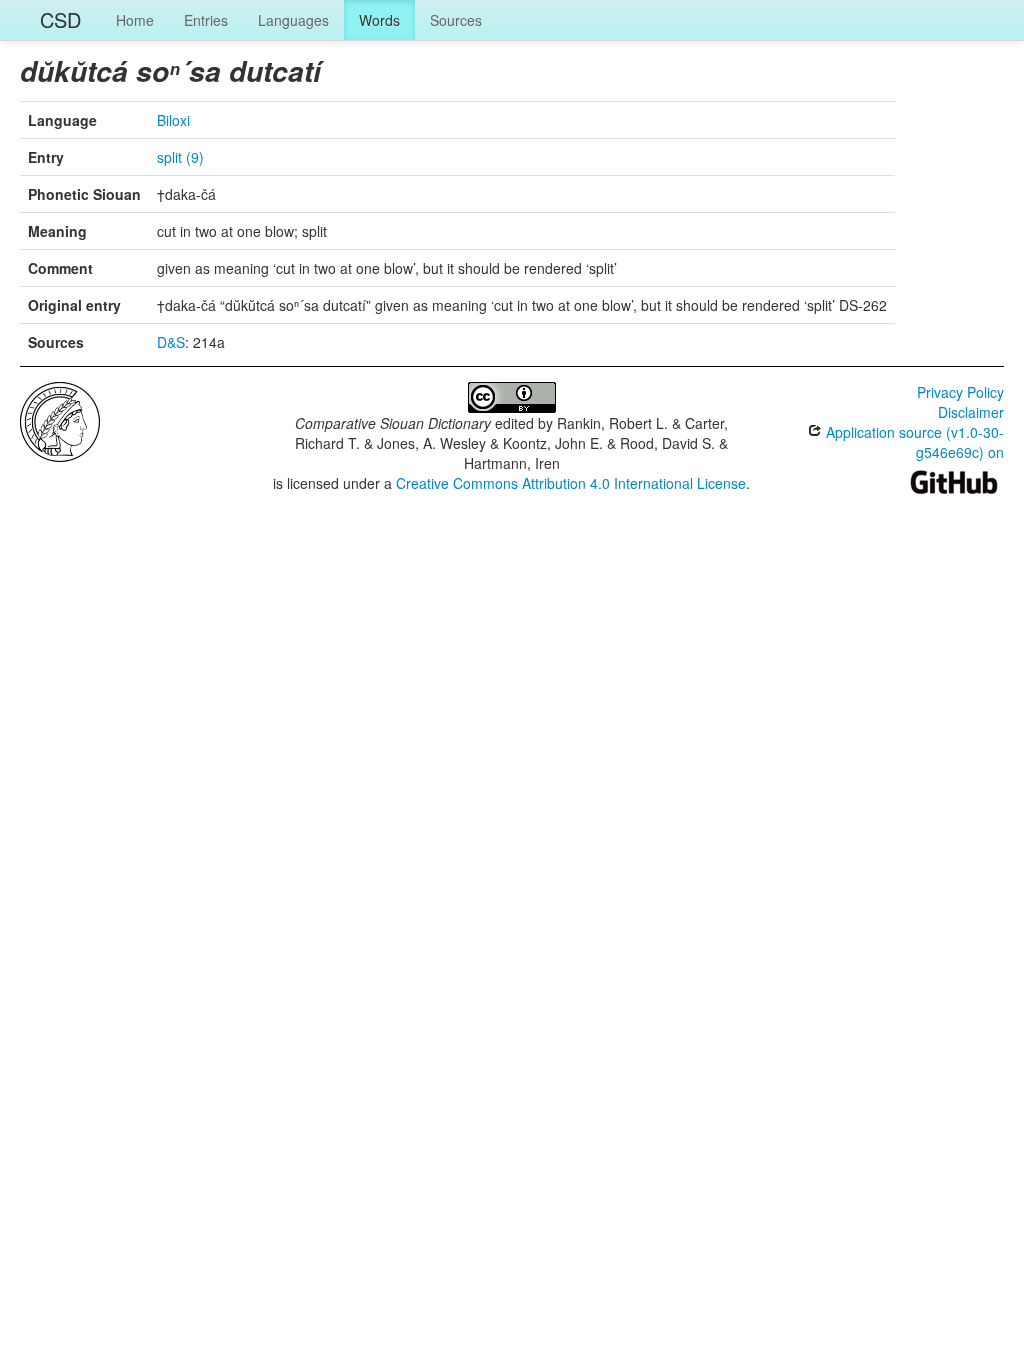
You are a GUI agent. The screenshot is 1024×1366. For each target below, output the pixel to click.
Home (135, 20)
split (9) (180, 157)
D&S (171, 342)
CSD (60, 19)
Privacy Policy (960, 392)
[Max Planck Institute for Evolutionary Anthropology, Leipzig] (60, 420)
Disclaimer (971, 412)
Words (379, 20)
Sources (456, 20)
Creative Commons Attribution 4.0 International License (571, 483)
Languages (293, 20)
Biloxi (173, 120)
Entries (206, 20)
